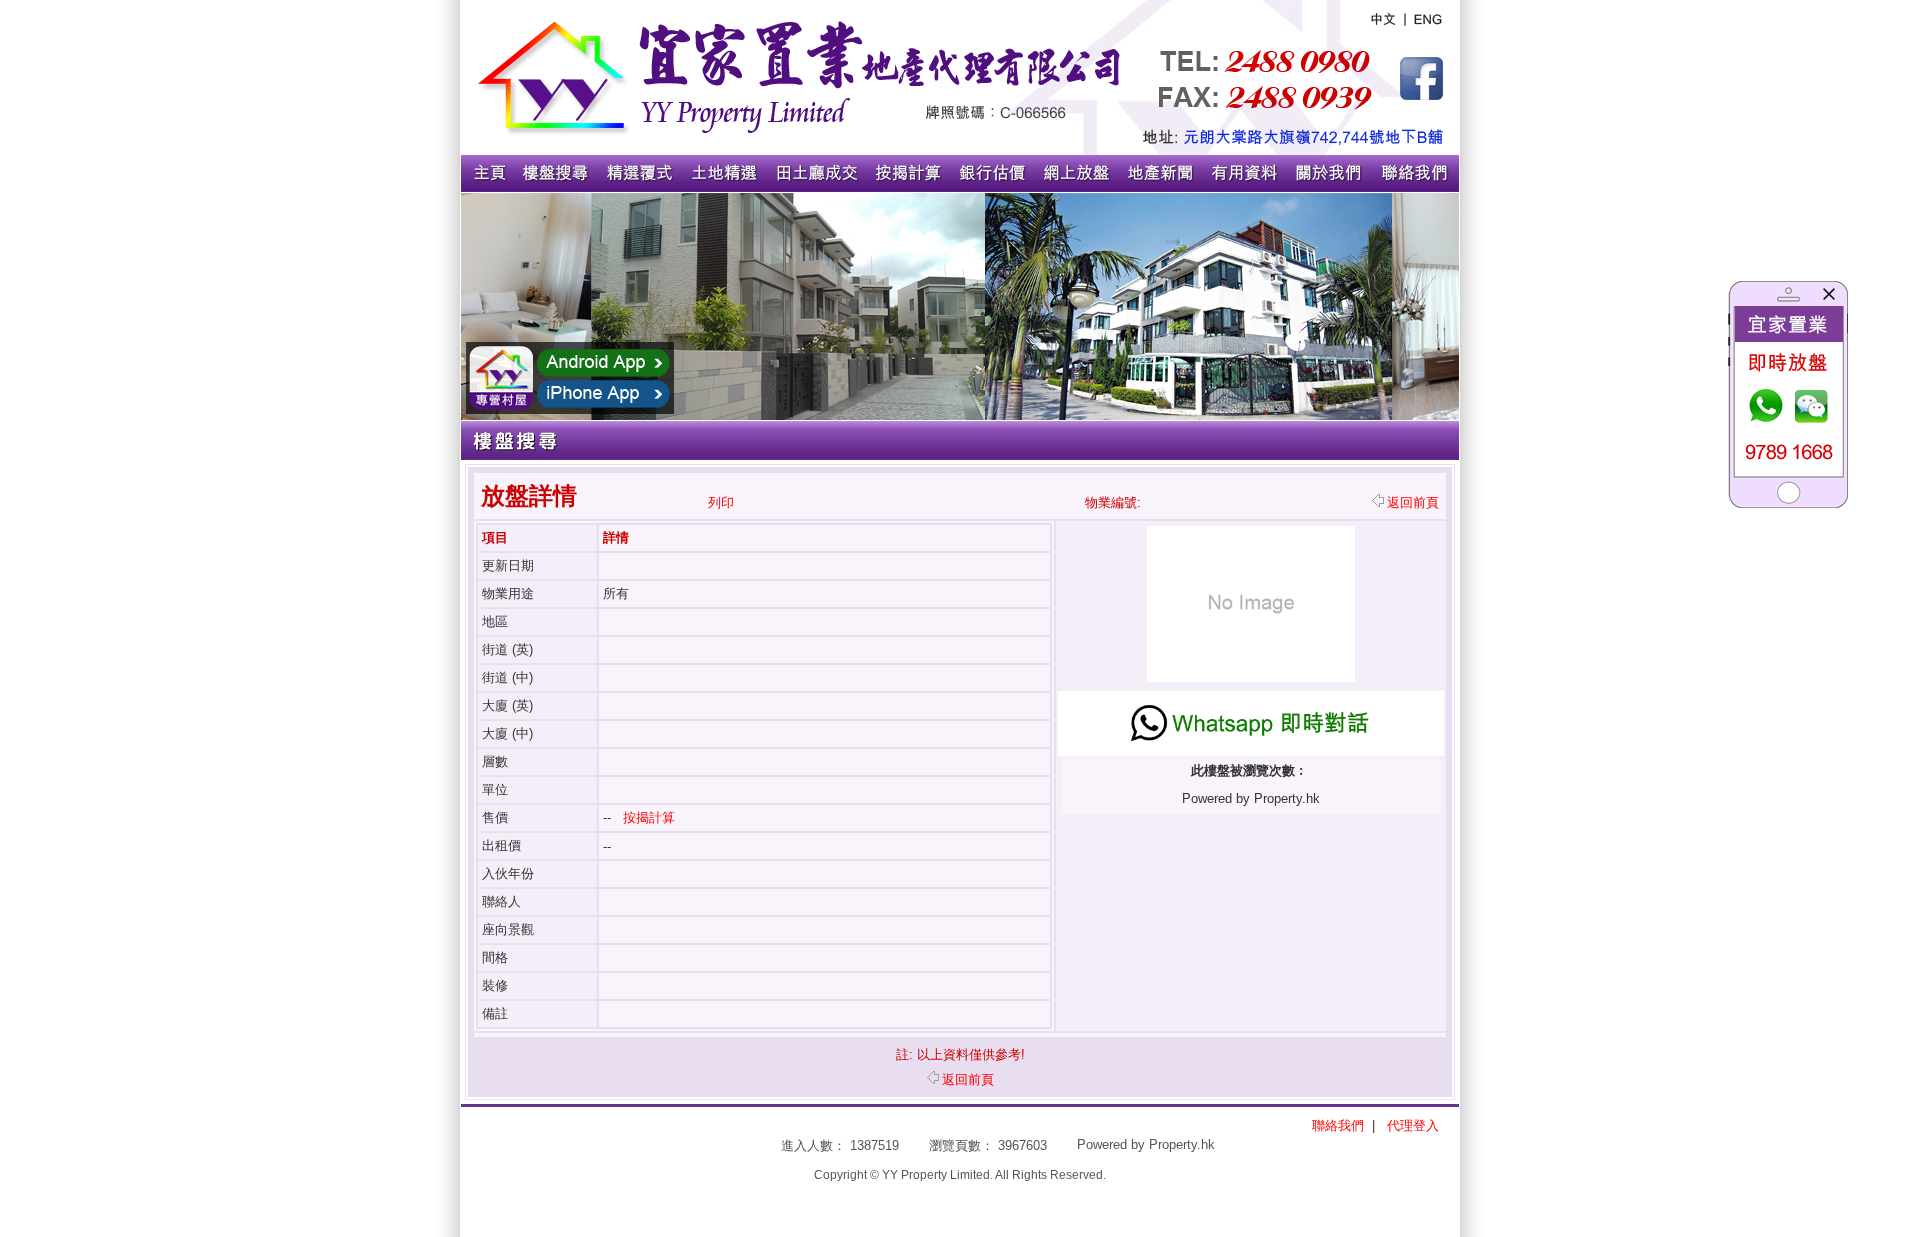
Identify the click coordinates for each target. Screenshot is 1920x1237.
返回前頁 (1413, 502)
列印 (721, 502)
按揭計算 (649, 817)
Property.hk (1182, 1144)
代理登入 (1413, 1125)
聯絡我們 (1338, 1125)
